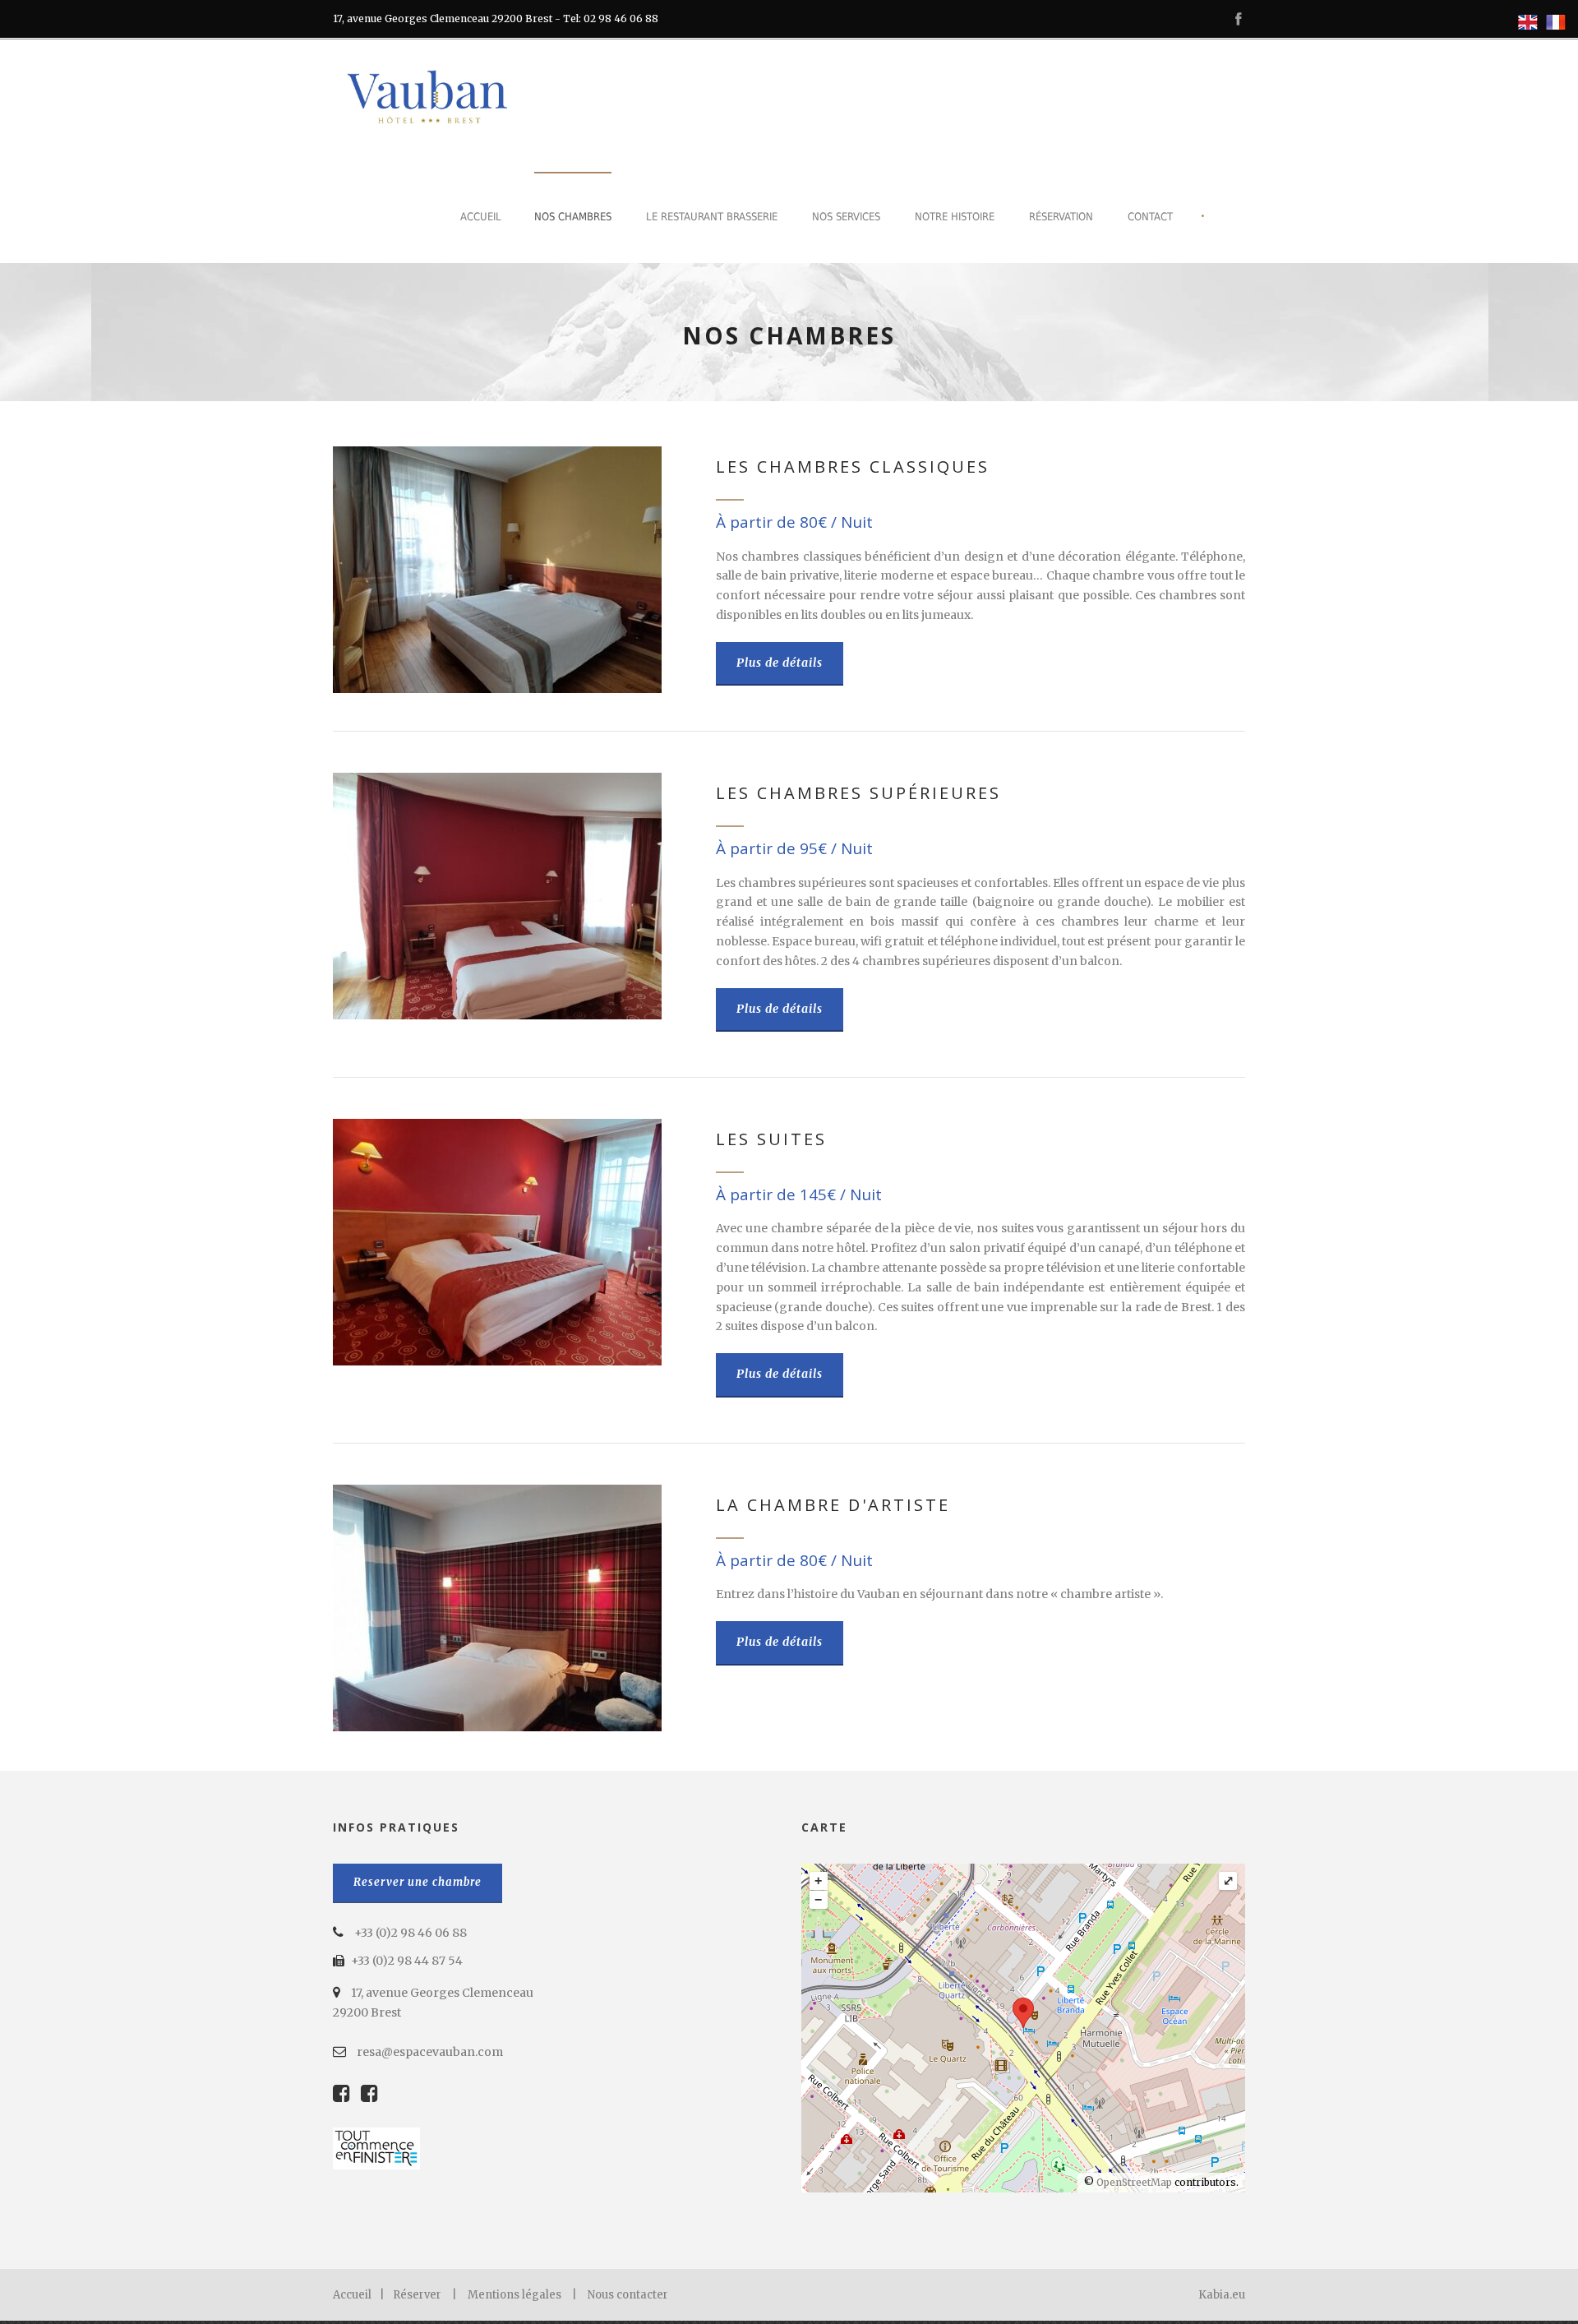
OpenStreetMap (1134, 2182)
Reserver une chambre (418, 1882)
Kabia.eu (1222, 2295)
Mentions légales (514, 2295)
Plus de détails (780, 663)
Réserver (417, 2295)
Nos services (846, 217)
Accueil (481, 217)
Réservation (1061, 217)
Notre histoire (955, 217)
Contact (1150, 217)
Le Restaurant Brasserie (712, 217)
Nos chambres (573, 217)
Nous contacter (628, 2295)
